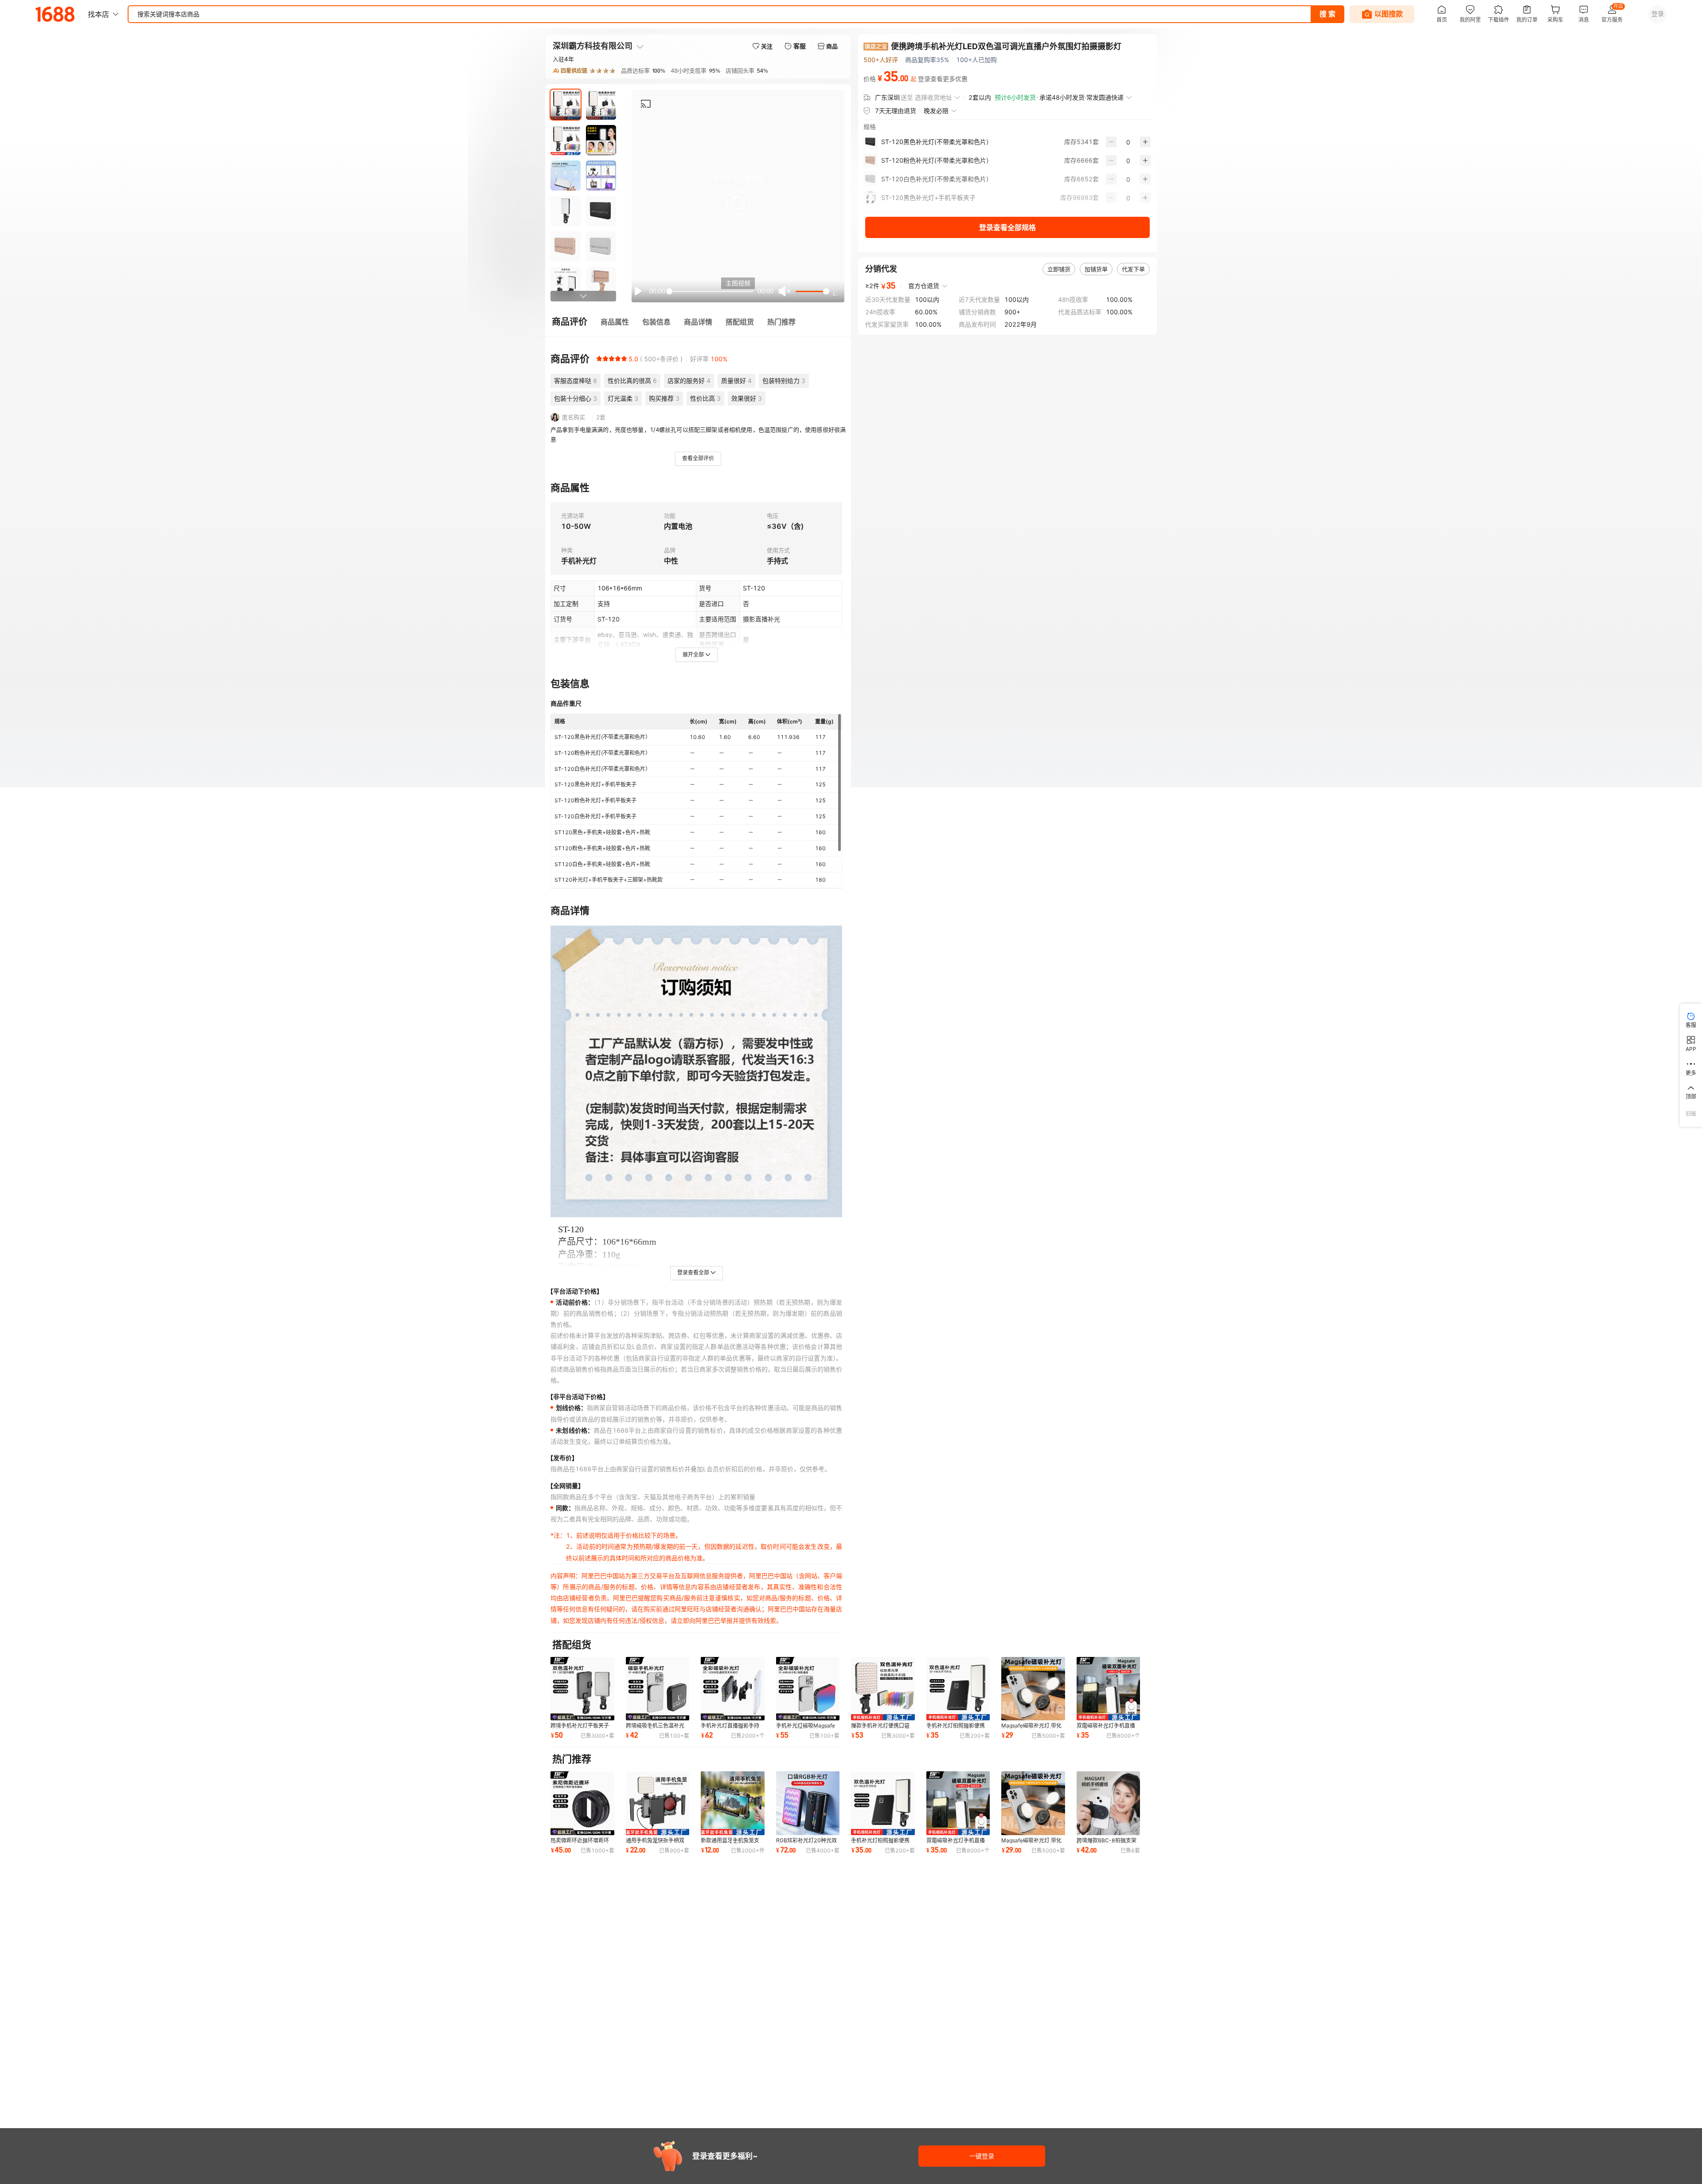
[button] (738, 203)
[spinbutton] (1128, 142)
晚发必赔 (936, 111)
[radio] (599, 359)
